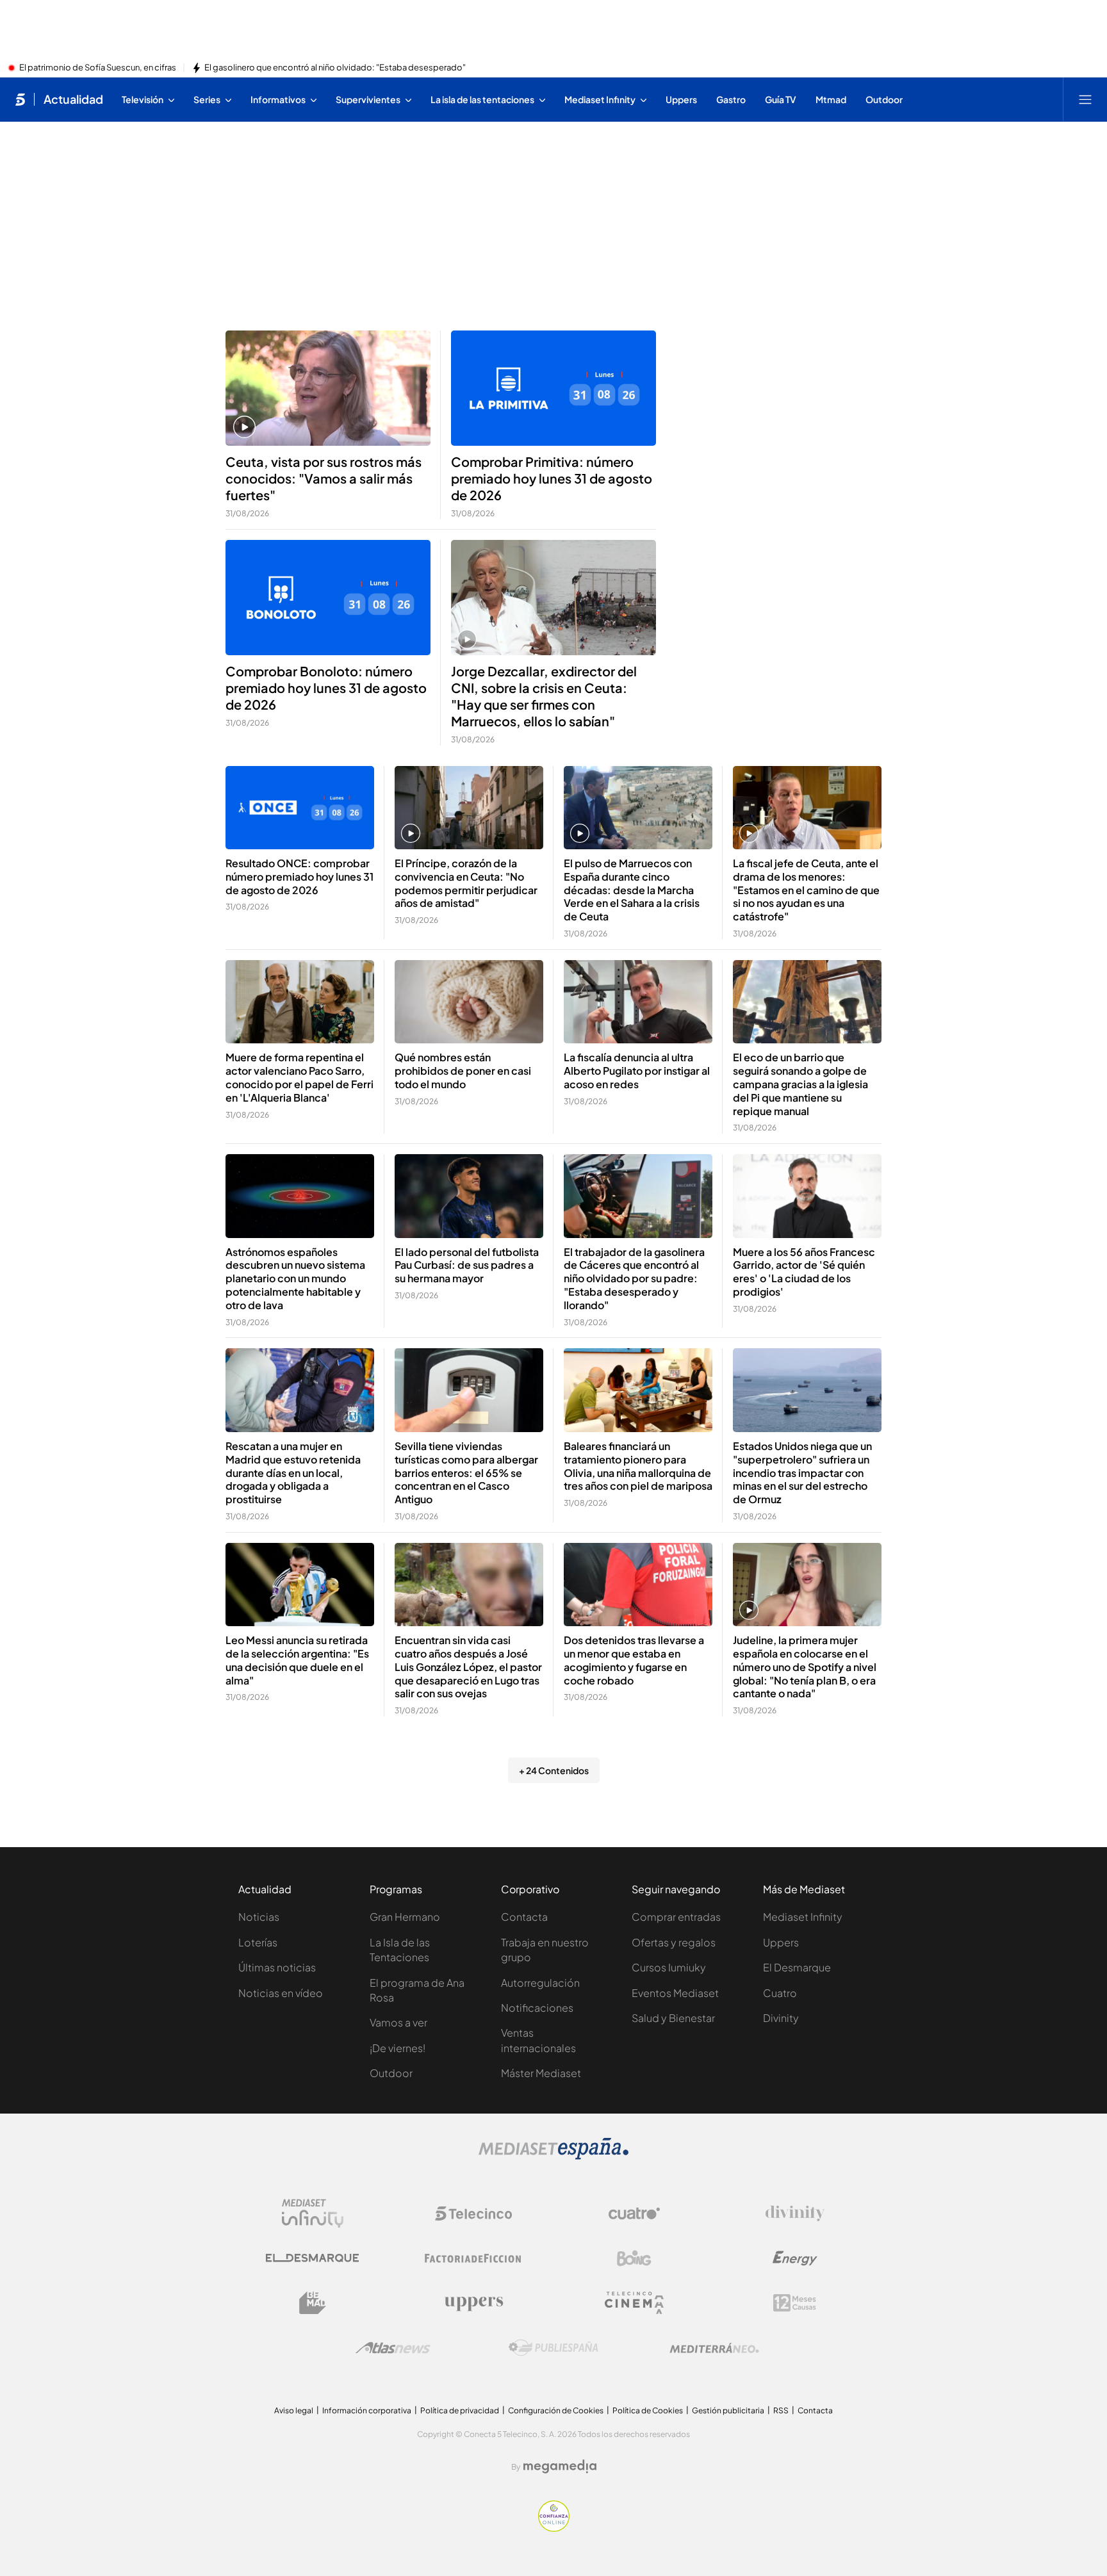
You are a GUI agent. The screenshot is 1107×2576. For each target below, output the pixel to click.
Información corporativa (367, 2410)
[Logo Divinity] (795, 2213)
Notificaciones (537, 2008)
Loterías (258, 1942)
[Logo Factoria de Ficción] (473, 2258)
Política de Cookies (648, 2410)
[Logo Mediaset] (553, 2156)
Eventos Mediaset (675, 1993)
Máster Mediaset (541, 2073)
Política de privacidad (460, 2410)
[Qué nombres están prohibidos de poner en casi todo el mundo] (469, 1002)
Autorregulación (540, 1983)
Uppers (781, 1942)
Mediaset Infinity (803, 1917)
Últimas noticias (277, 1967)
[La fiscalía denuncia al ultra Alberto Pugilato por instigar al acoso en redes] (638, 1002)
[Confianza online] (554, 2528)
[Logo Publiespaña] (553, 2348)
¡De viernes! (398, 2048)
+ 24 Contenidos (554, 1770)
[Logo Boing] (634, 2258)
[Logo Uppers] (473, 2303)
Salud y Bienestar (673, 2018)
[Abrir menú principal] (1085, 99)
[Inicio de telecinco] (20, 99)
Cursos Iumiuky (669, 1967)
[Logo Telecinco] (473, 2213)
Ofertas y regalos (674, 1942)
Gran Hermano (405, 1917)
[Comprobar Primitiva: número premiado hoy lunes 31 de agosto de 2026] (553, 388)
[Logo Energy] (795, 2258)
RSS (781, 2410)
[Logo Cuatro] (634, 2213)
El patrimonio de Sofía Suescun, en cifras (98, 68)
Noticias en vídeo (281, 1993)
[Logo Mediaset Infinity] (313, 2213)
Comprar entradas (676, 1917)
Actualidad (73, 99)
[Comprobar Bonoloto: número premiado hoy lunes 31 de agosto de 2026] (328, 598)
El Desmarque (797, 1967)
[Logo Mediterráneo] (714, 2348)
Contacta (524, 1917)
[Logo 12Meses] (795, 2303)
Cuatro (780, 1993)
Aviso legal (294, 2410)
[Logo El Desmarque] (312, 2258)
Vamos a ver (398, 2022)
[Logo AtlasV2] (393, 2348)
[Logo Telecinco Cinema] (634, 2303)
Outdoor (391, 2073)
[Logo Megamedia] (560, 2466)
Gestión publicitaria (728, 2410)
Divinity (781, 2018)
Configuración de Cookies (556, 2410)
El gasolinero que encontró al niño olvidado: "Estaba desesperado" (335, 68)
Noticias (259, 1917)
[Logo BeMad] (313, 2303)
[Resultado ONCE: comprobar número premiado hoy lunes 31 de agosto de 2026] (300, 808)
